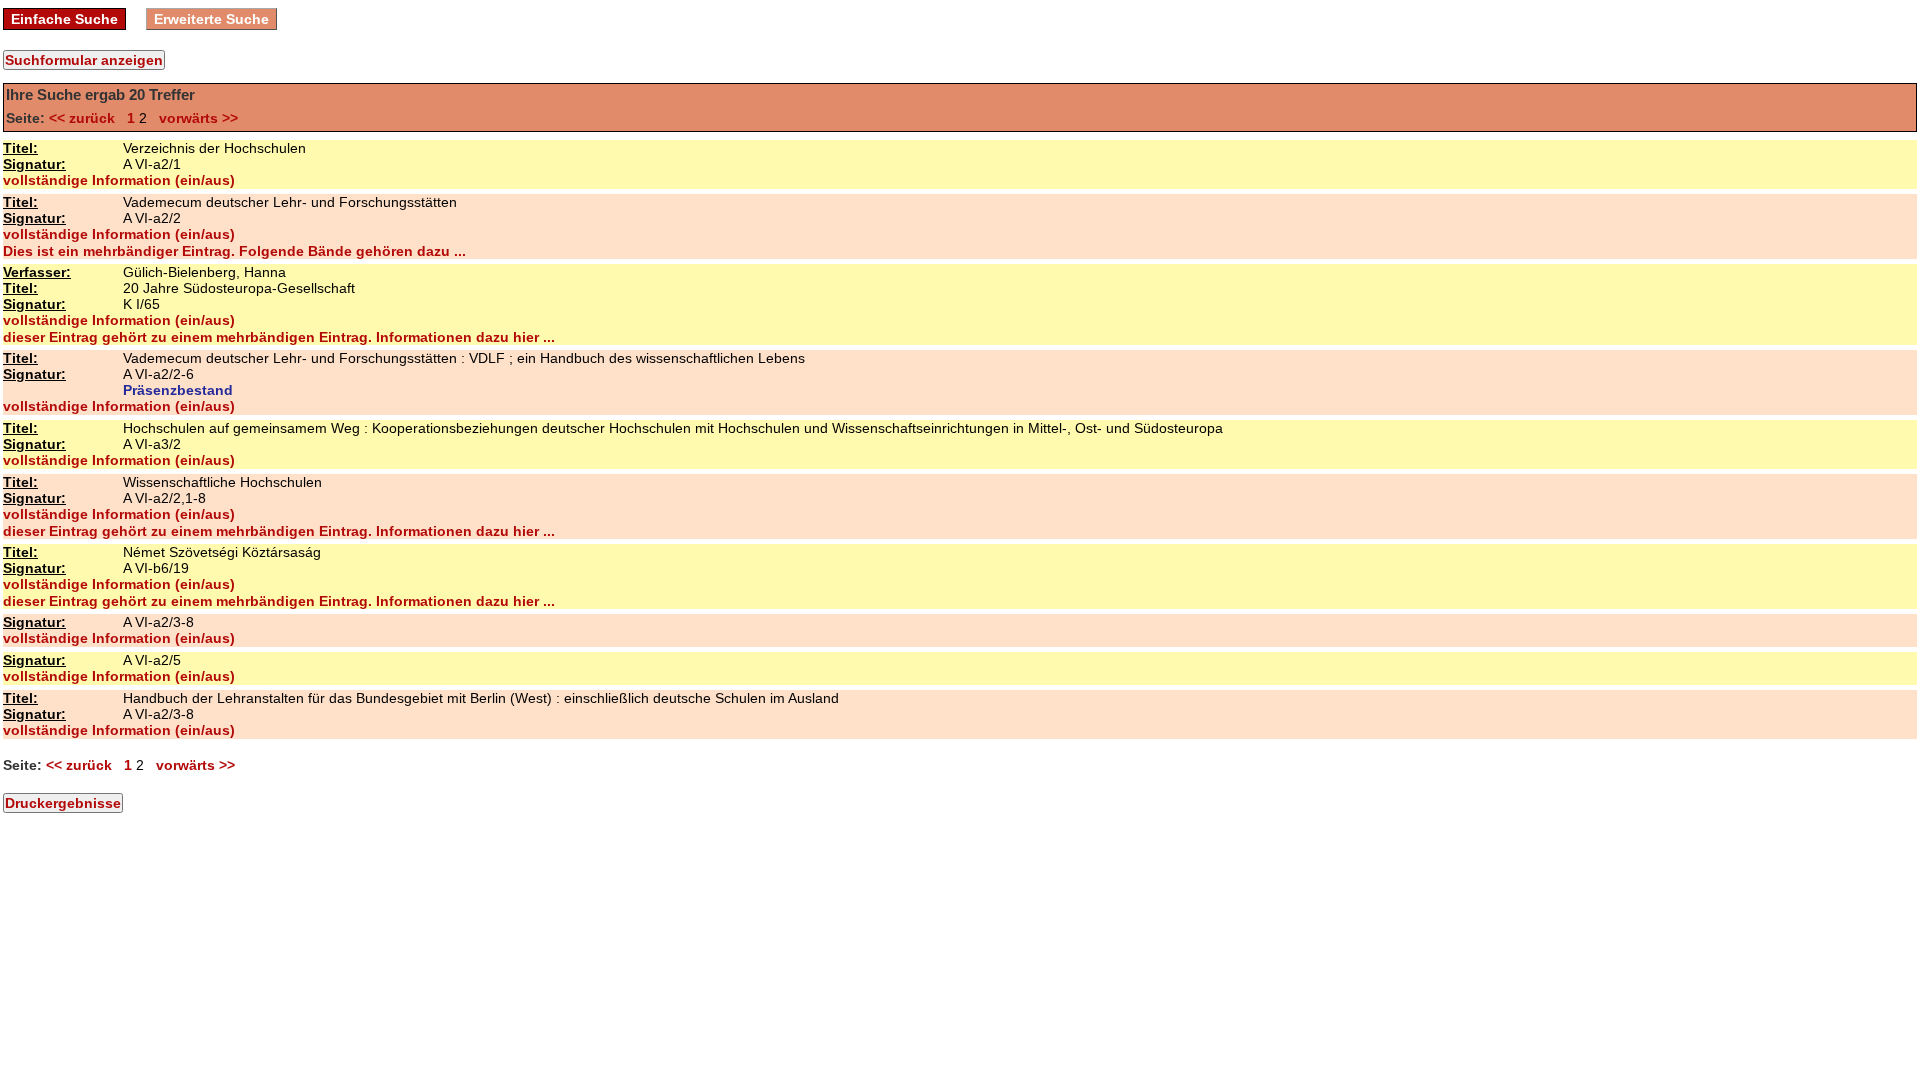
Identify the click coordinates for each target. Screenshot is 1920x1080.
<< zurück (86, 118)
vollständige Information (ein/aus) (119, 180)
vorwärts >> (194, 118)
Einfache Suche (64, 19)
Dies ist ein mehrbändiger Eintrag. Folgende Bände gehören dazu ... (234, 251)
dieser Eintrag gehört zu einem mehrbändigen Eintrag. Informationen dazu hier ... (279, 337)
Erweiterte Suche (211, 19)
